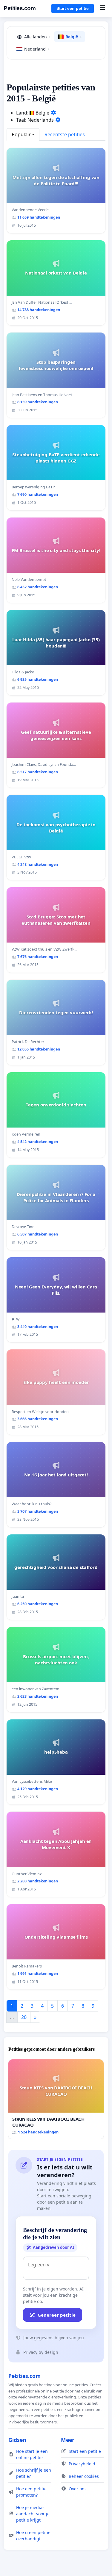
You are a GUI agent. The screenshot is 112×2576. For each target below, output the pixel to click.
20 (24, 2017)
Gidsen (17, 2440)
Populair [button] (21, 134)
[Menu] (102, 8)
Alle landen (37, 37)
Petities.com (20, 8)
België (73, 37)
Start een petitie (73, 8)
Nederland (37, 49)
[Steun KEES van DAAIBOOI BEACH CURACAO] (56, 2099)
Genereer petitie (57, 2315)
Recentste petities (65, 134)
